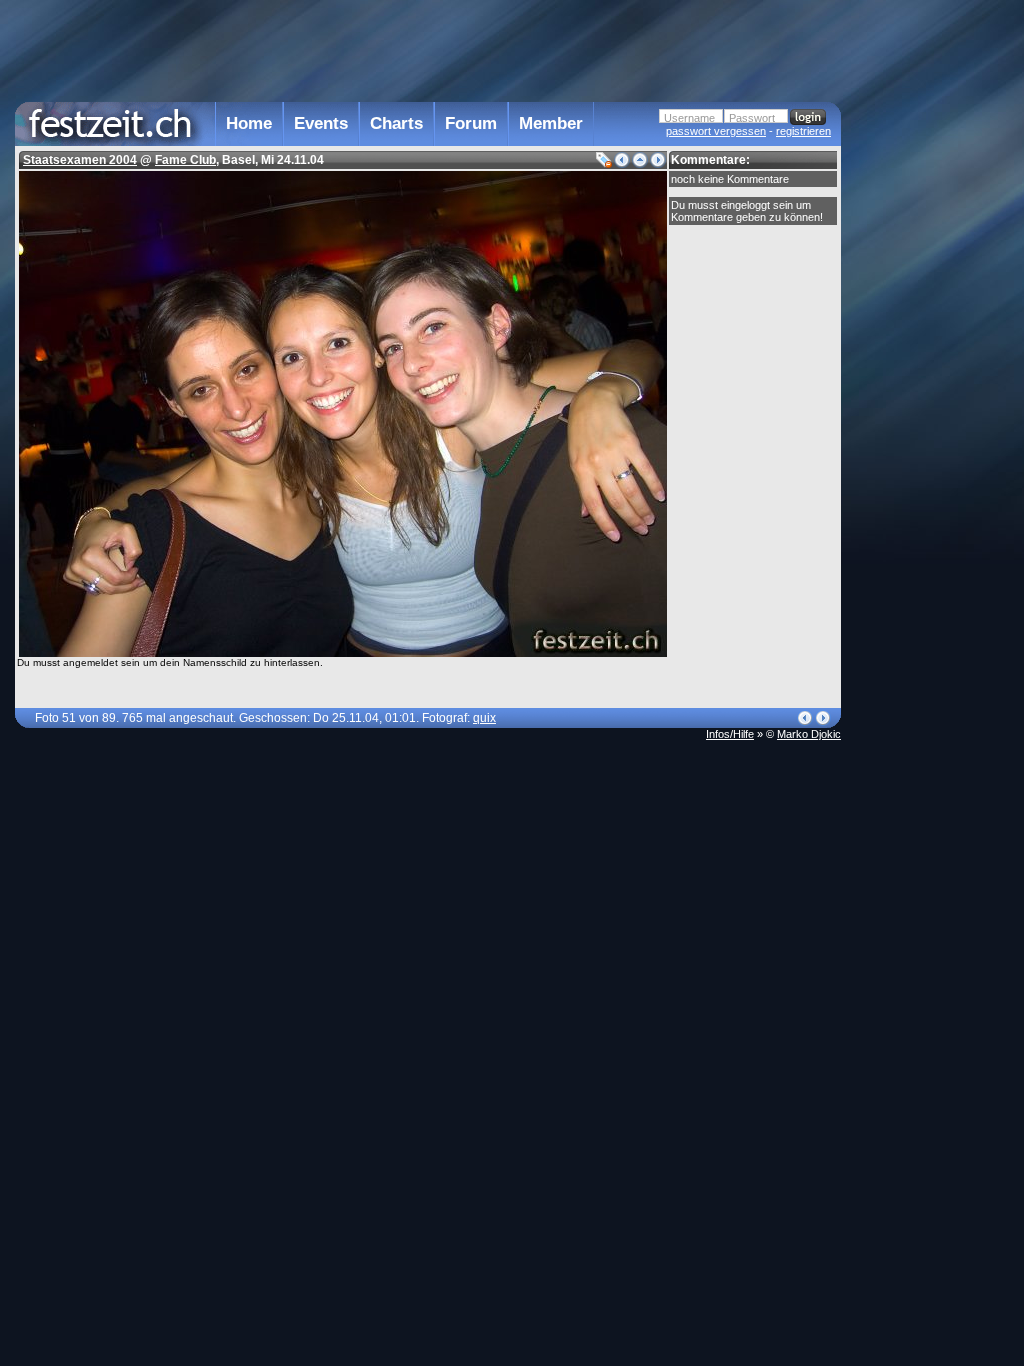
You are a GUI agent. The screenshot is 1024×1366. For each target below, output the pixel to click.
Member (551, 123)
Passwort (752, 118)
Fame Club (185, 160)
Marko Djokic (809, 734)
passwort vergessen (716, 131)
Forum (471, 123)
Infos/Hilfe (730, 734)
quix (484, 718)
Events (321, 123)
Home (249, 123)
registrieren (803, 131)
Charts (396, 123)
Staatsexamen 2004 (80, 160)
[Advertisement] (929, 403)
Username (689, 118)
